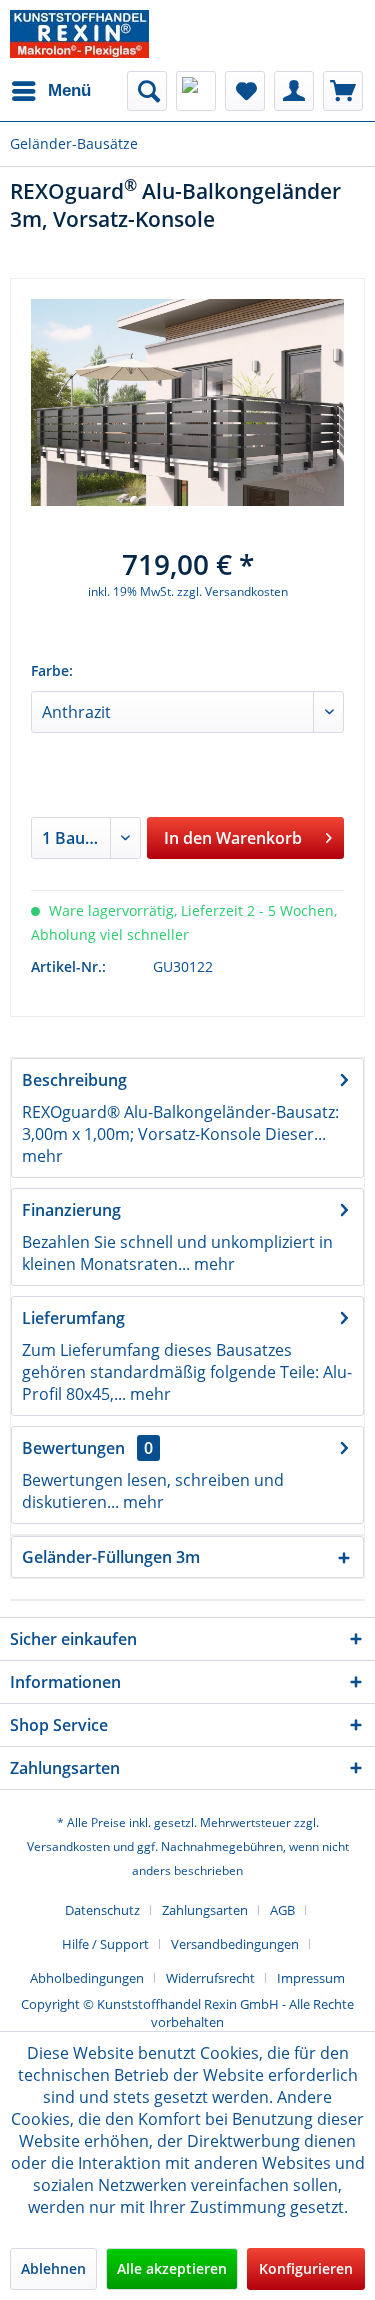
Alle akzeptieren (172, 2268)
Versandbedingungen (235, 1944)
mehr (42, 1156)
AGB (282, 1910)
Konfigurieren (306, 2268)
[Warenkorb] (343, 91)
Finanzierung (71, 1210)
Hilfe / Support (105, 1944)
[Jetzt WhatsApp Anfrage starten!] (196, 91)
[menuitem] (50, 91)
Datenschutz (102, 1910)
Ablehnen (53, 2268)
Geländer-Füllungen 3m (111, 1557)
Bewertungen (73, 1448)
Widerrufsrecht (210, 1978)
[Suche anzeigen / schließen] (147, 91)
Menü (69, 90)
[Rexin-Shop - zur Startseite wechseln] (79, 34)
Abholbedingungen (87, 1978)
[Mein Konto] (294, 91)
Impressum (311, 1978)
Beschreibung (74, 1080)
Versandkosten (68, 1846)
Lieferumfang (73, 1318)
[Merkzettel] (245, 91)
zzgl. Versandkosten (232, 591)
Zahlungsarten (205, 1910)
